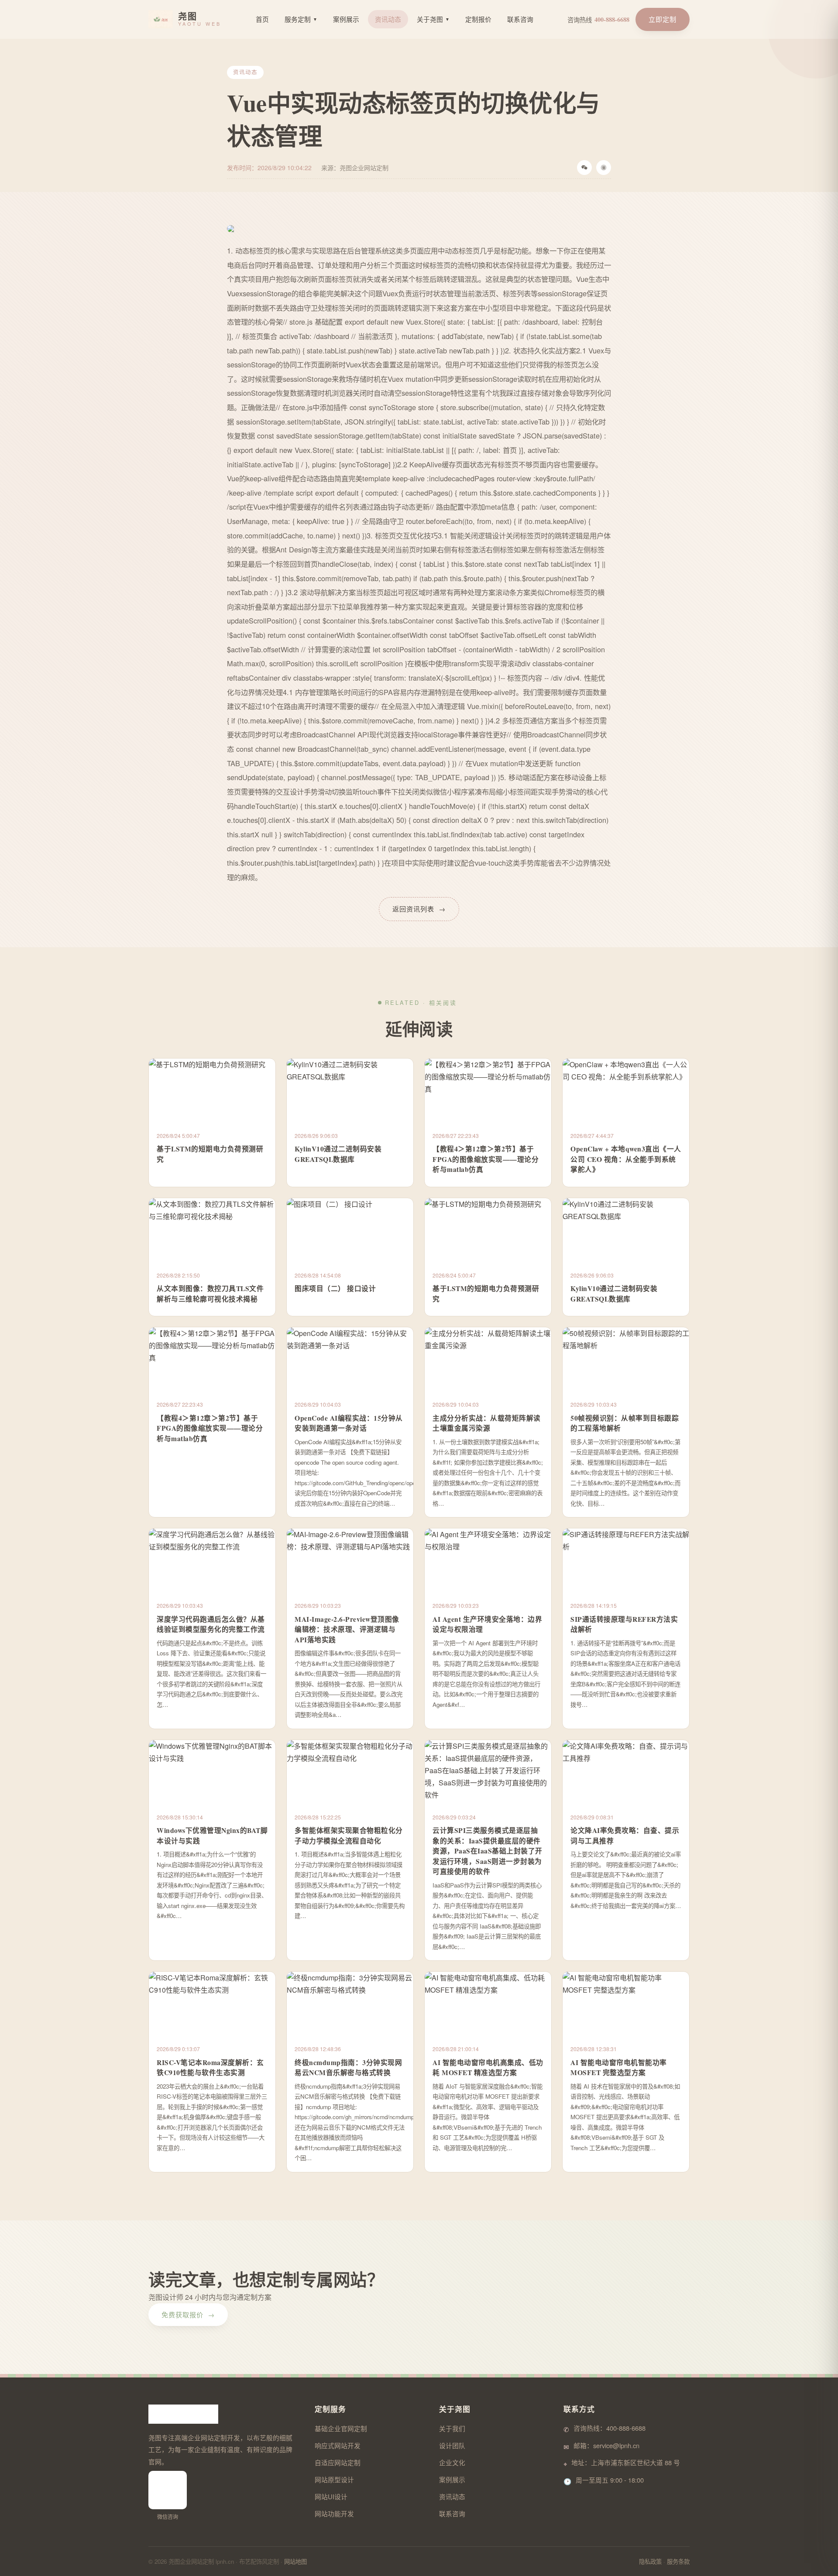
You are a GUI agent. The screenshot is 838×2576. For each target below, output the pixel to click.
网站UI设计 (331, 2496)
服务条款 (678, 2561)
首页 (262, 19)
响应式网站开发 (338, 2445)
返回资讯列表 (419, 909)
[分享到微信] (584, 168)
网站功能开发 (334, 2513)
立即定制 (663, 19)
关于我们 (452, 2428)
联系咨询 (520, 19)
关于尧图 (433, 19)
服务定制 (301, 19)
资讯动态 (388, 19)
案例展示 (346, 19)
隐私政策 (650, 2561)
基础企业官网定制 (341, 2428)
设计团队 (452, 2445)
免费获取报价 (188, 2314)
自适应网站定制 (338, 2462)
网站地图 (295, 2561)
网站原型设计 (334, 2479)
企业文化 (452, 2462)
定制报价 (478, 19)
